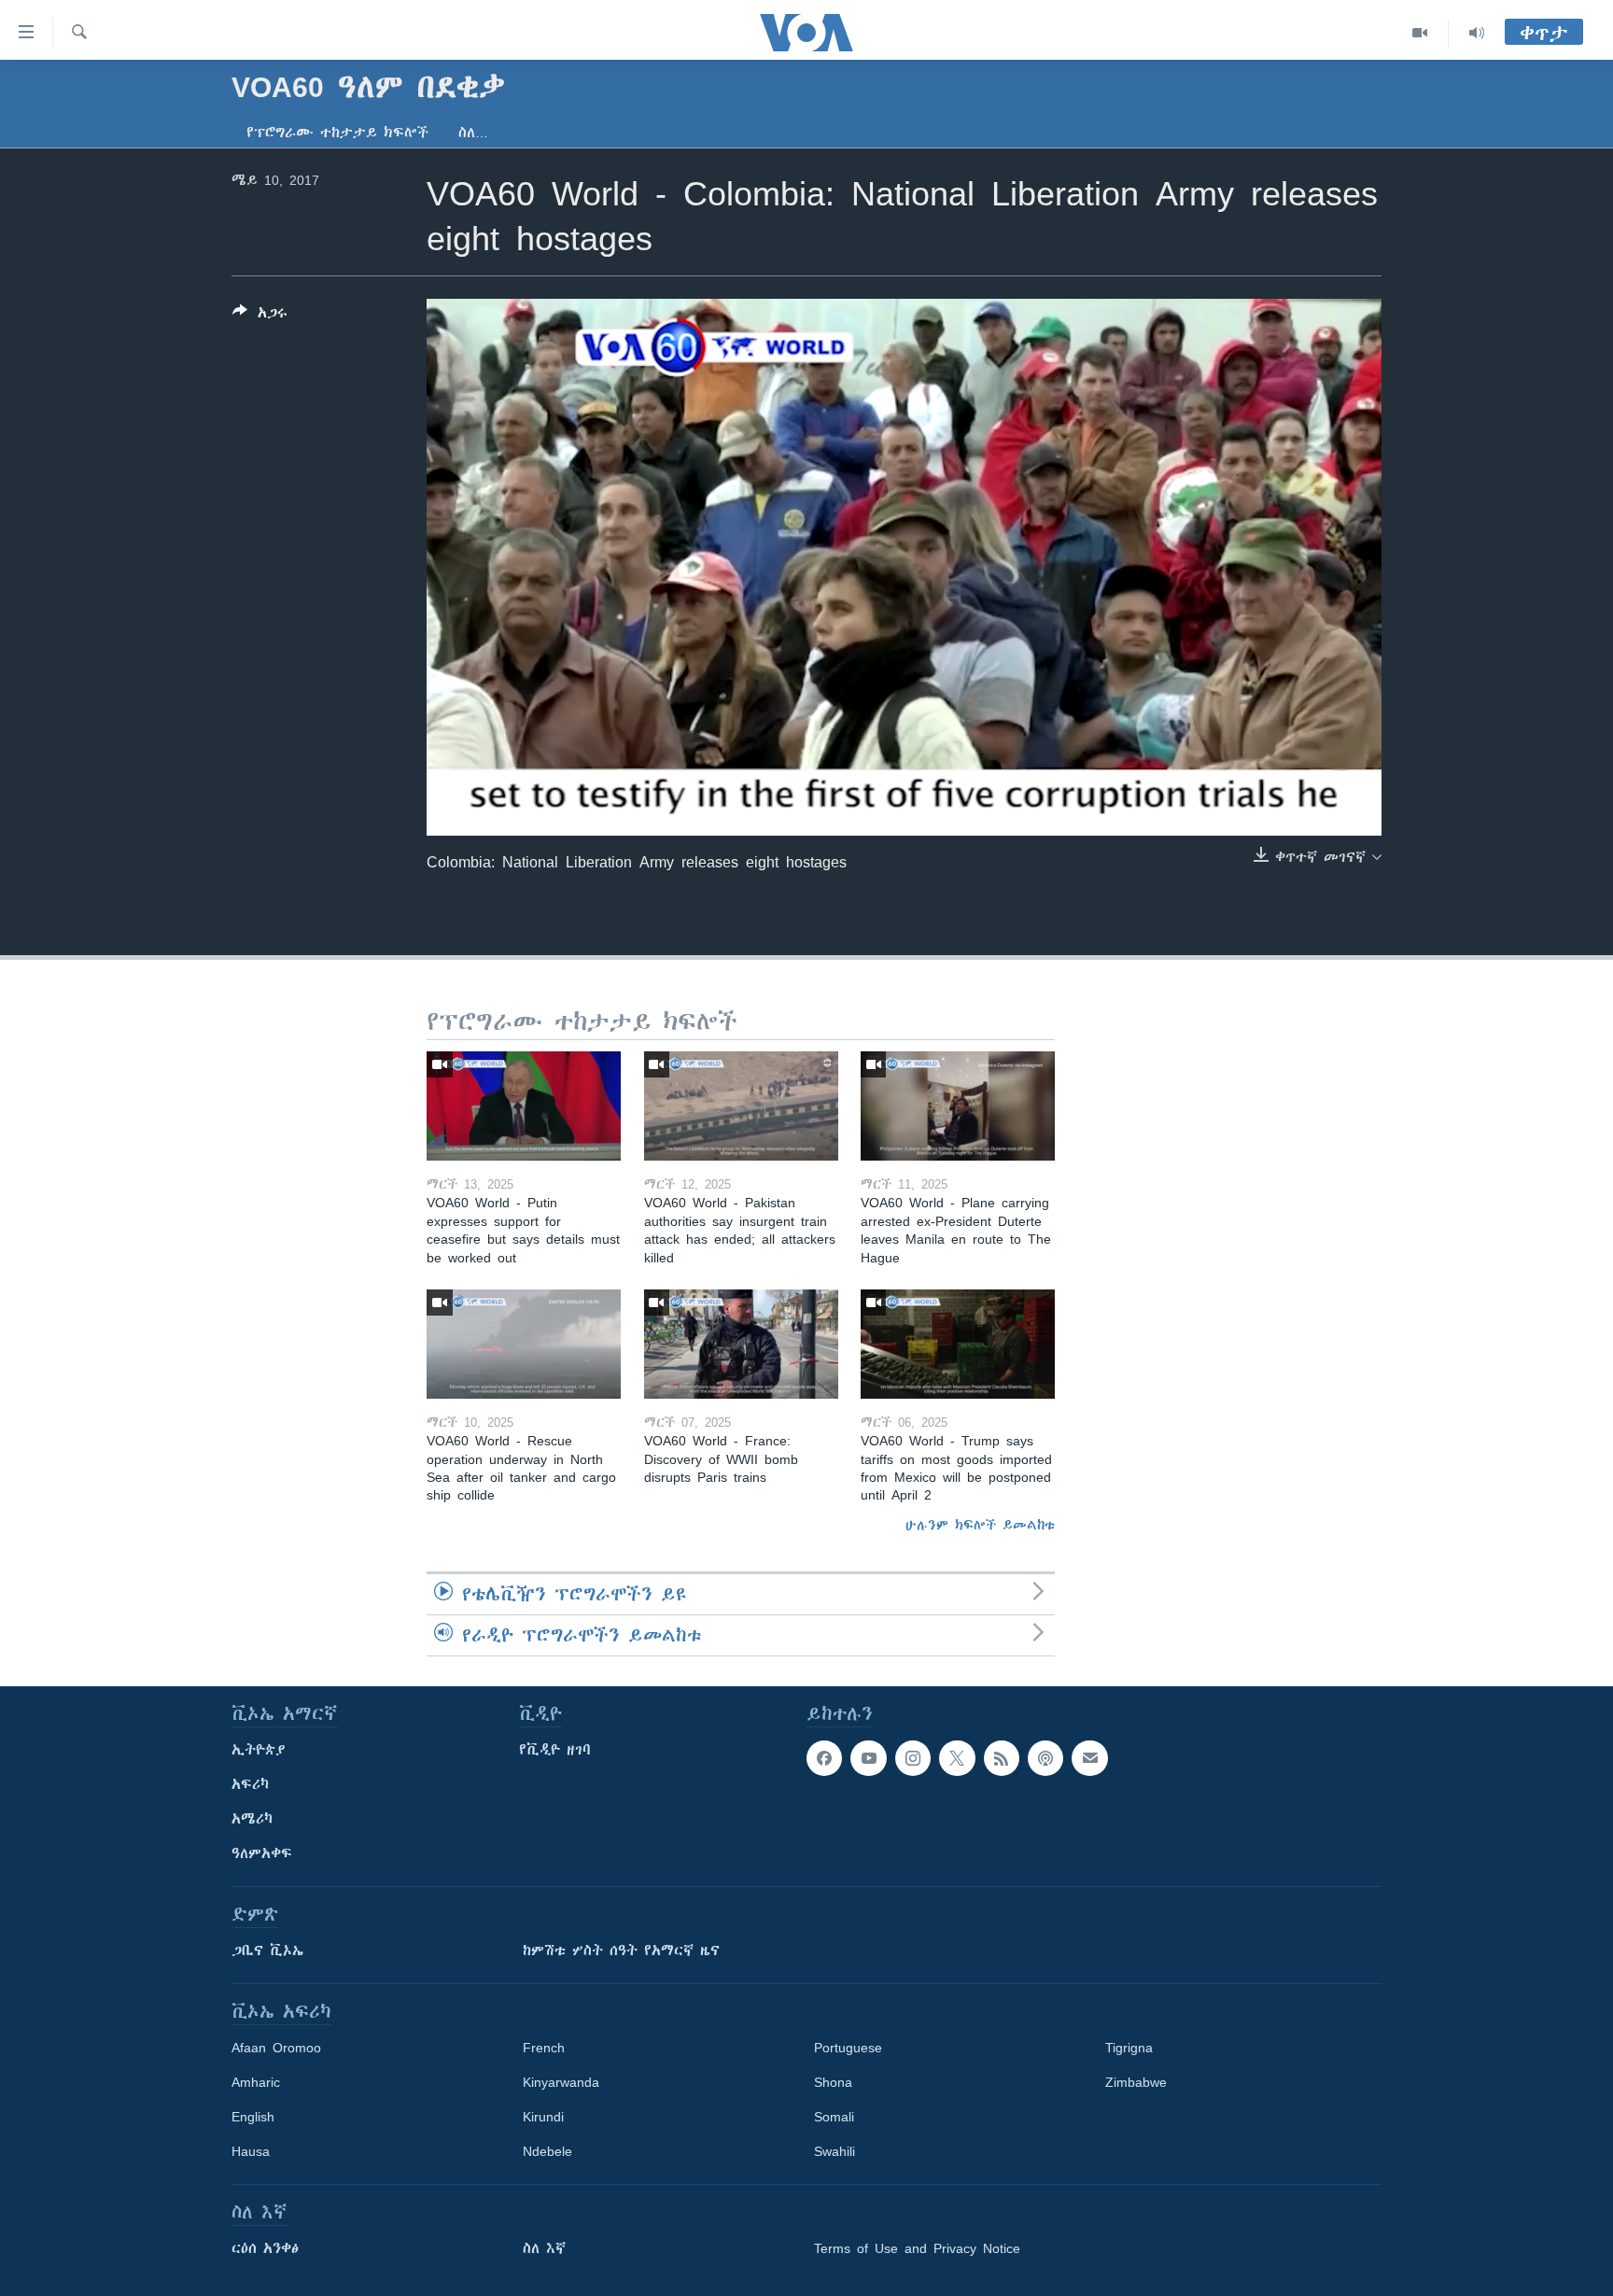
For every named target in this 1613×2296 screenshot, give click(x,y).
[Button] (260, 316)
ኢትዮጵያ (259, 1750)
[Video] (1420, 33)
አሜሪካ (252, 1819)
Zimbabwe (1136, 2082)
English (253, 2117)
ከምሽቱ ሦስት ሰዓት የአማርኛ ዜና (621, 1951)
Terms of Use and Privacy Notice (917, 2248)
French (544, 2048)
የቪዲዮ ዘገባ (555, 1750)
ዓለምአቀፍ (262, 1853)
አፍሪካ (250, 1784)
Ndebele (547, 2151)
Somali (834, 2117)
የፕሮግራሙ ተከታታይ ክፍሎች (337, 133)
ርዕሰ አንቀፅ (265, 2248)
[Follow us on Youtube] (868, 1758)
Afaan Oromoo (276, 2048)
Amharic (256, 2082)
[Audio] (1477, 33)
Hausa (251, 2151)
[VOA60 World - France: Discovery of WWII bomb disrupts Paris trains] (741, 1344)
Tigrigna (1129, 2048)
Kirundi (543, 2117)
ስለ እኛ (544, 2248)
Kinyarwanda (561, 2082)
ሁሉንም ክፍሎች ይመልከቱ (980, 1525)
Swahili (835, 2151)
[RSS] (1002, 1758)
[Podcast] (1045, 1758)
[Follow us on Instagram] (913, 1758)
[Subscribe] (1089, 1758)
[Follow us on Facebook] (824, 1758)
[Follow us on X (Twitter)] (957, 1758)
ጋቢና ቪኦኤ (267, 1951)
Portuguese (848, 2048)
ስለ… (473, 133)
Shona (833, 2082)
